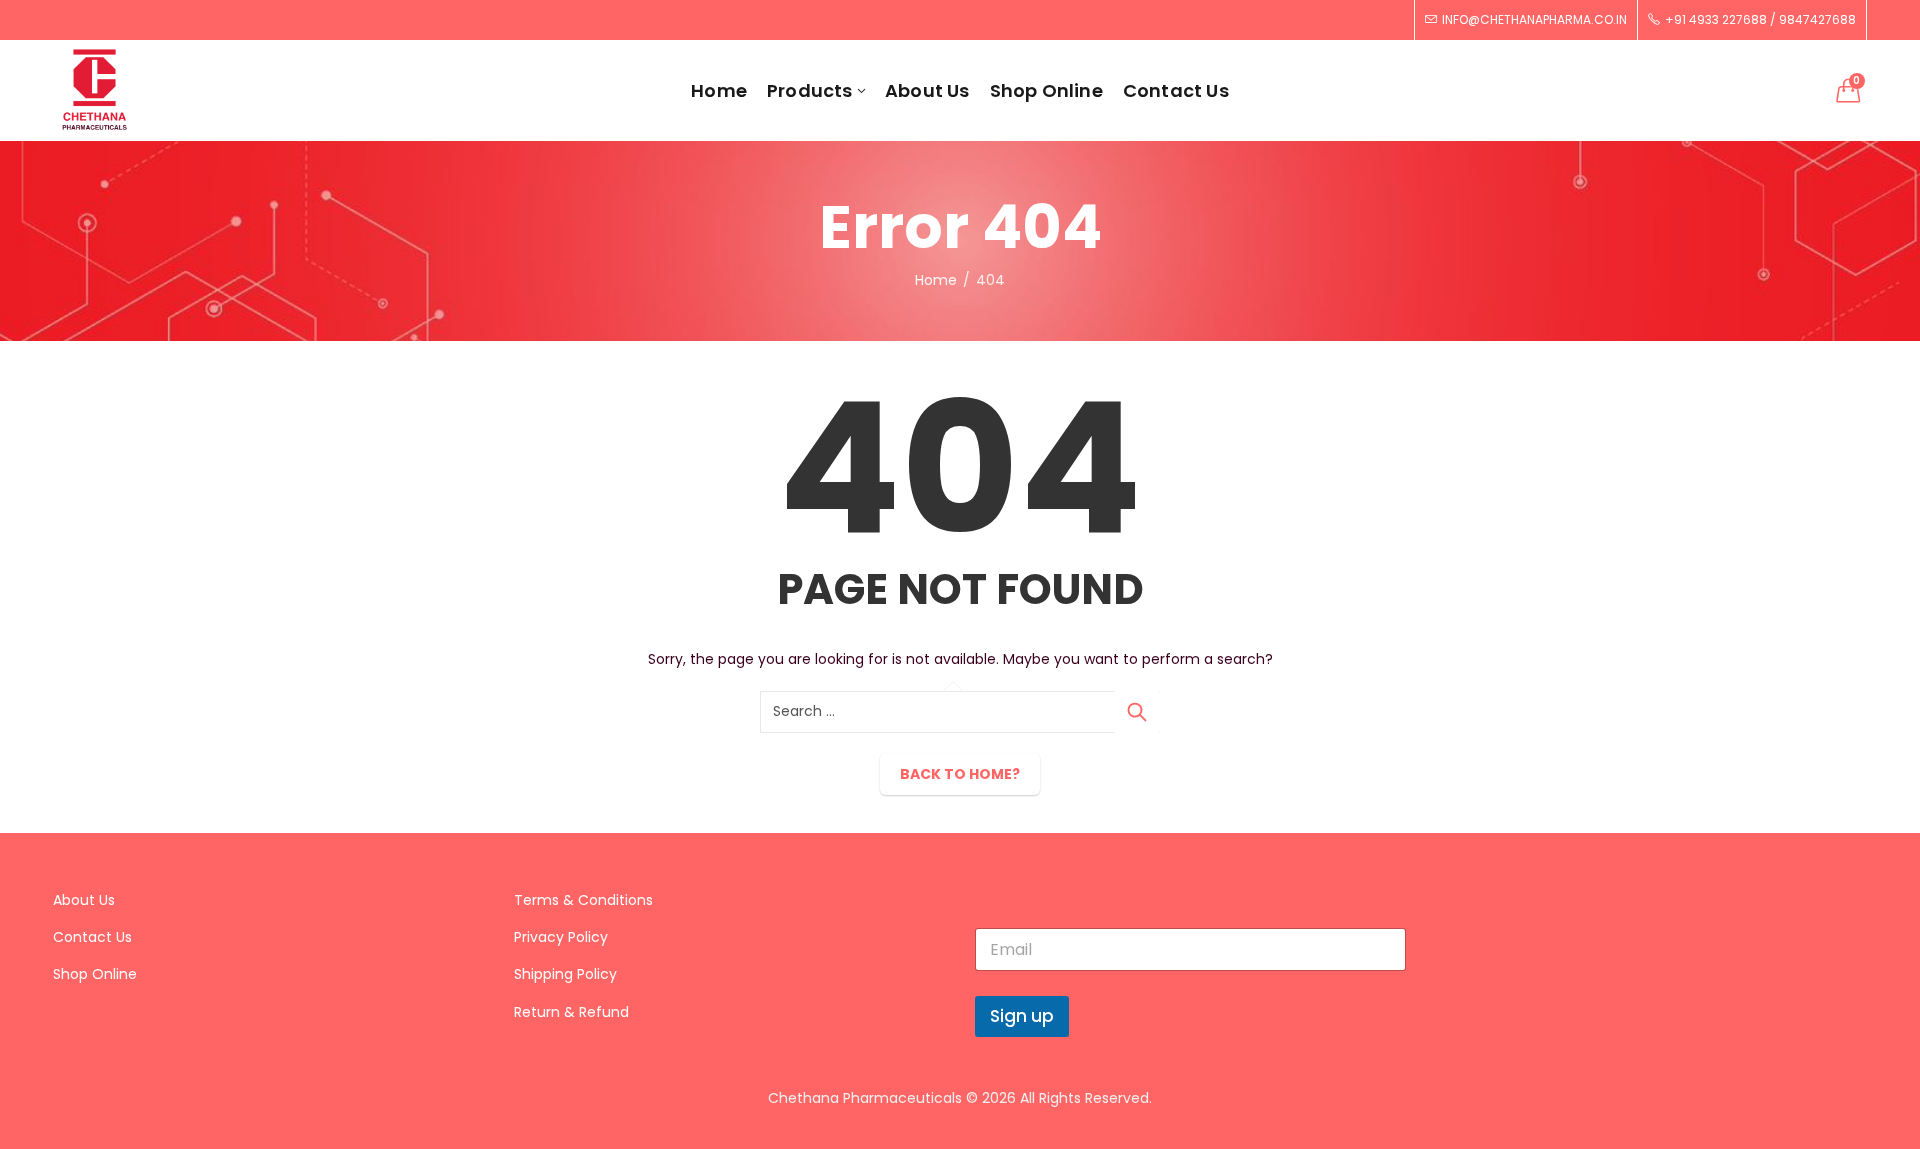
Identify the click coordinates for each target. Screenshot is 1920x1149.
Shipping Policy (565, 974)
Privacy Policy (561, 937)
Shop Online (95, 974)
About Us (84, 900)
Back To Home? (960, 774)
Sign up (1022, 1016)
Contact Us (92, 937)
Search (1137, 712)
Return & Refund (571, 1012)
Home (936, 280)
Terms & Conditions (583, 900)
